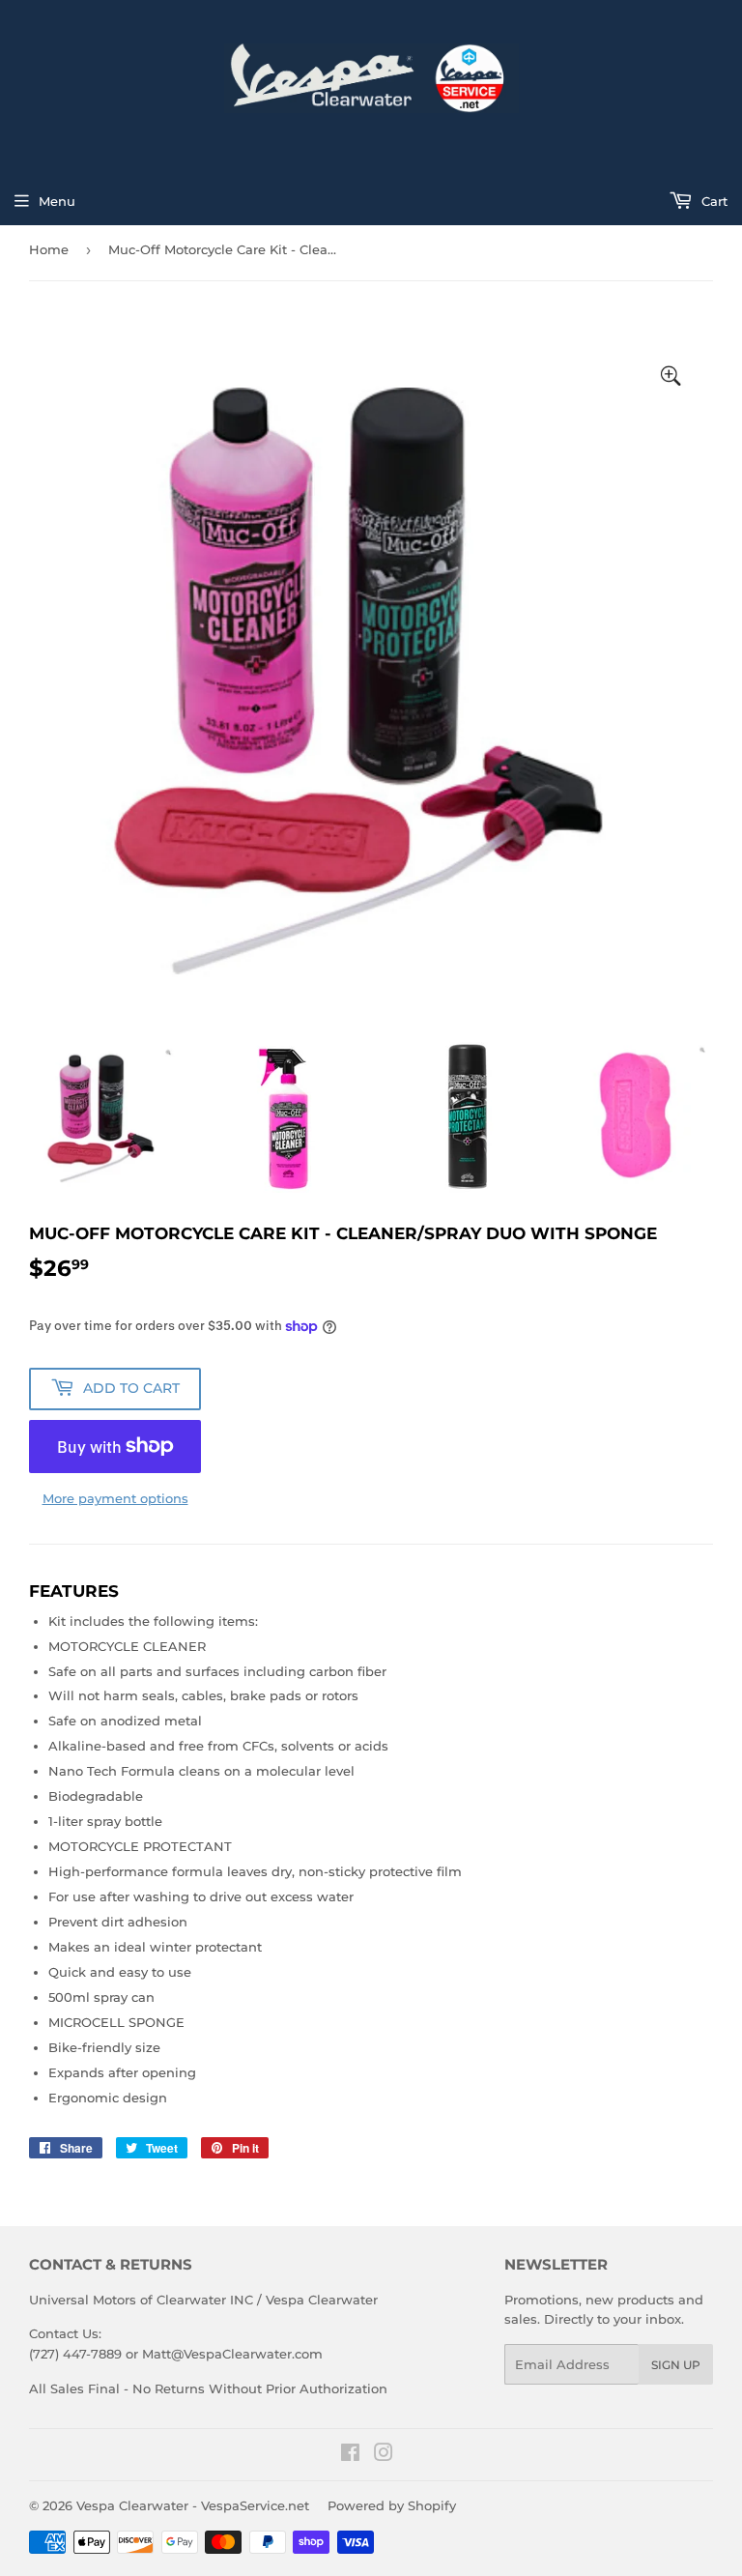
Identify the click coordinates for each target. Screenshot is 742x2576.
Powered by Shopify (392, 2505)
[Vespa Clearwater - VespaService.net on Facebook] (350, 2455)
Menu (57, 201)
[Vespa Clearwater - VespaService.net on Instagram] (384, 2455)
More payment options (115, 1498)
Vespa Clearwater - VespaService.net (193, 2505)
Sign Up (676, 2365)
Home (49, 249)
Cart (713, 201)
